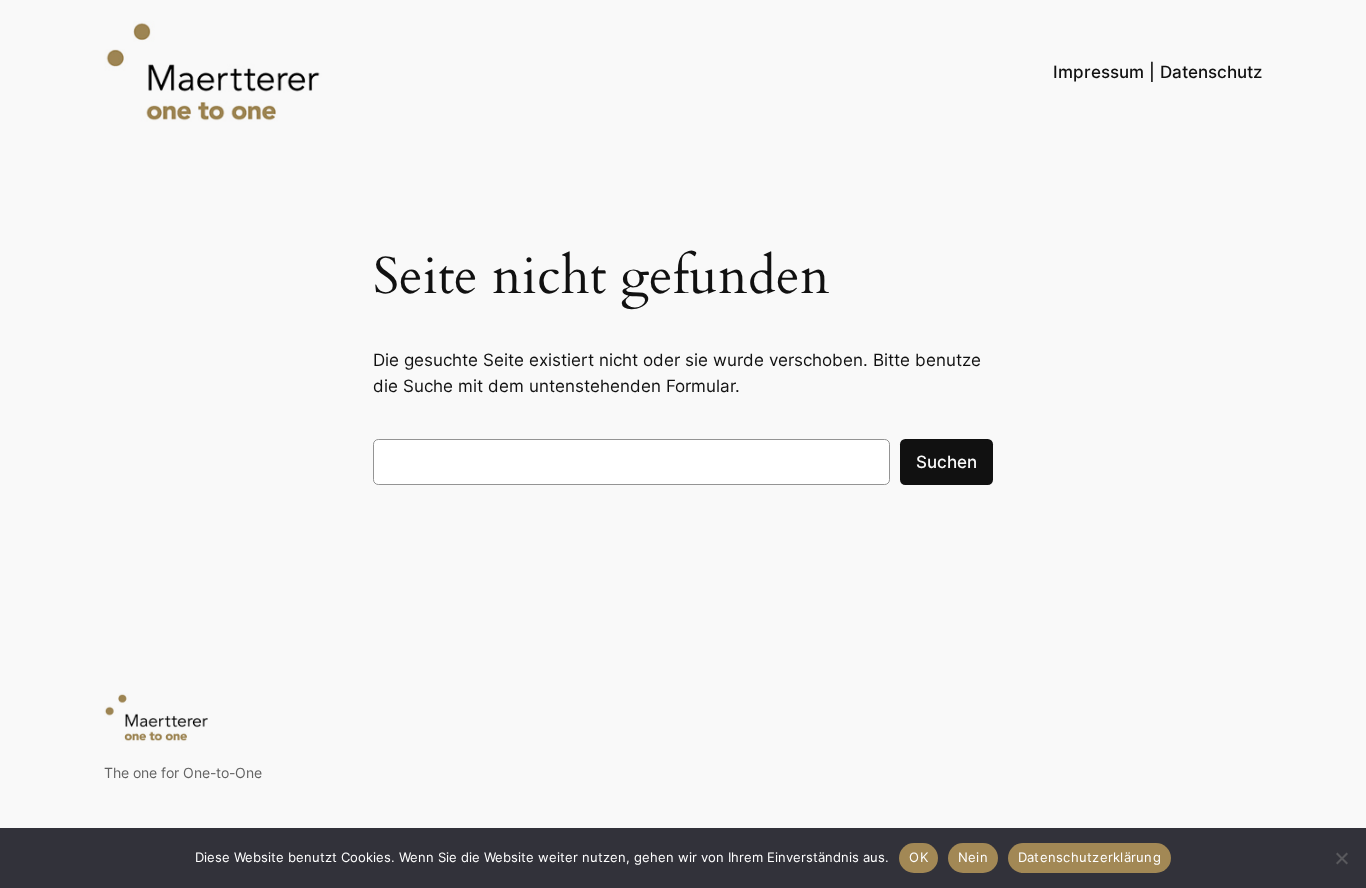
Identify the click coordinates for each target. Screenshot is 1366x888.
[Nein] (1341, 858)
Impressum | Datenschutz (1157, 72)
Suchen (946, 462)
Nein (973, 857)
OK (918, 857)
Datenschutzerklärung (1089, 857)
